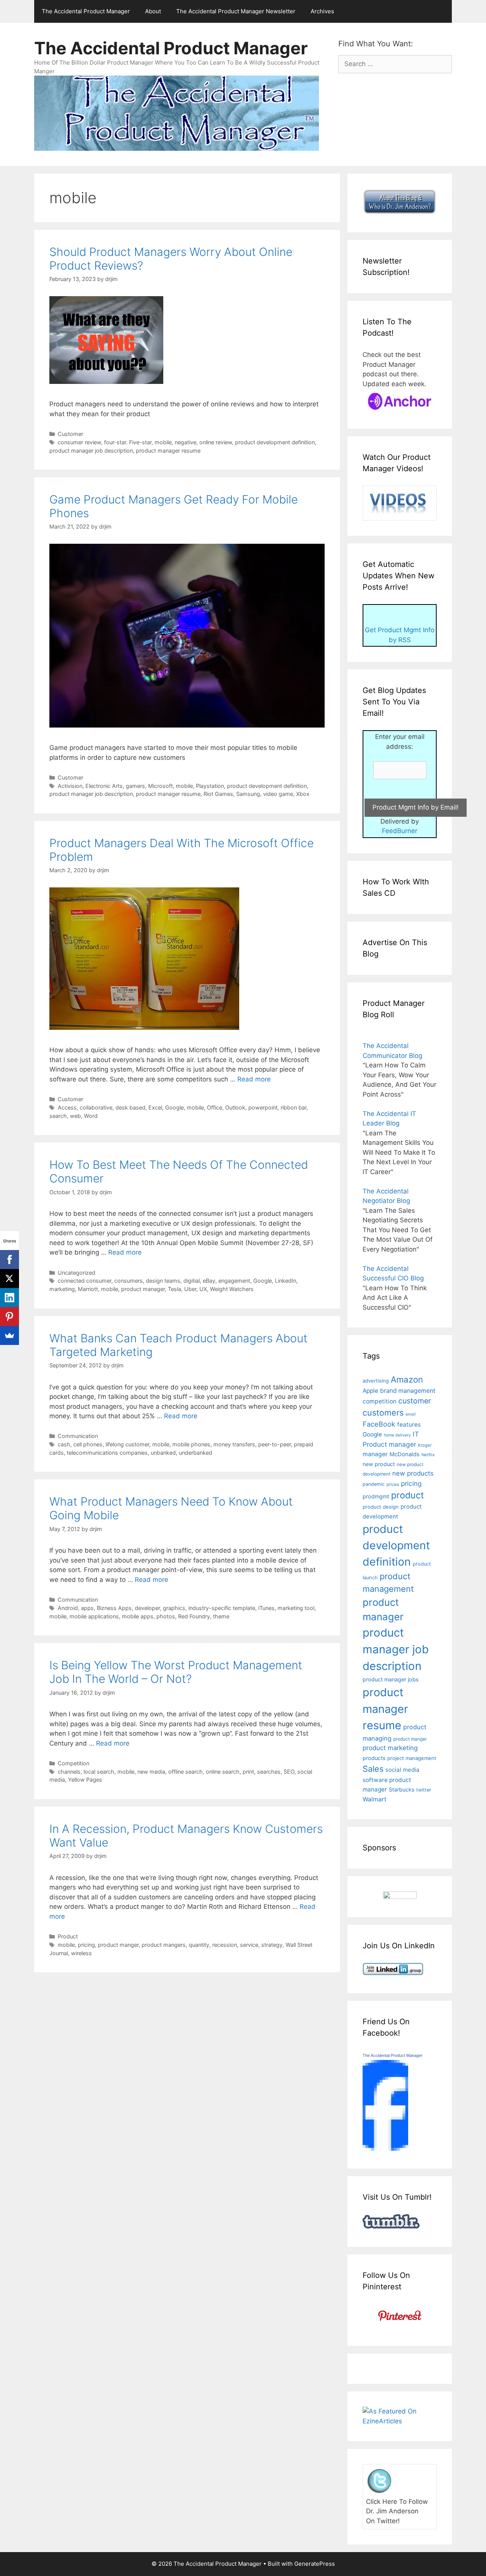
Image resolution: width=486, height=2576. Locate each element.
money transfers (234, 1444)
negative (185, 442)
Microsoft (160, 786)
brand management (408, 1391)
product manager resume (168, 451)
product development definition (275, 442)
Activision (70, 786)
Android (68, 1608)
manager (375, 1454)
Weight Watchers (232, 1289)
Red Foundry (194, 1616)
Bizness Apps (114, 1608)
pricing (86, 1945)
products (374, 1758)
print (248, 1772)
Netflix (428, 1455)
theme (221, 1616)
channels (69, 1772)
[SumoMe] (9, 1335)
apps (87, 1608)
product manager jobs (391, 1679)
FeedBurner (400, 831)
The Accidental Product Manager (86, 11)
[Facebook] (9, 1260)
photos (166, 1616)
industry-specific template (222, 1608)
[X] (9, 1279)
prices (393, 1484)
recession (225, 1945)
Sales (373, 1769)
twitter (424, 1790)
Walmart (375, 1799)
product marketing (390, 1748)
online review (216, 442)
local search (99, 1772)
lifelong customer (127, 1444)
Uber (190, 1289)
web (75, 1116)
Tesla (174, 1289)
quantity (199, 1945)
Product (68, 1936)
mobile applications (94, 1616)
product (407, 1495)
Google (174, 1107)
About (153, 11)
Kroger (425, 1445)
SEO (289, 1772)
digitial (192, 1281)
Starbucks (402, 1789)
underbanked (196, 1453)
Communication (78, 1436)
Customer (70, 434)
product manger (118, 1945)
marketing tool (296, 1608)
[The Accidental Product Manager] (385, 2148)
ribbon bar (293, 1107)
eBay (209, 1281)
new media (151, 1772)
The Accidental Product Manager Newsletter (236, 11)
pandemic (374, 1484)
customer (415, 1401)
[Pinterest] (9, 1316)
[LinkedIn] (9, 1297)
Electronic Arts (104, 786)
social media (402, 1770)
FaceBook (379, 1424)
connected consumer (84, 1281)
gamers (135, 786)
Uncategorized (77, 1273)
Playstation (210, 786)
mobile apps (138, 1616)
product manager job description (91, 451)
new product (379, 1464)
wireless (81, 1953)
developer (147, 1608)
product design (381, 1507)
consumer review (79, 442)
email (411, 1414)
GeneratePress (315, 2564)
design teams (163, 1281)
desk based (130, 1107)
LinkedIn (286, 1281)
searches (269, 1772)
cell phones (88, 1444)
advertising (376, 1381)
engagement (234, 1281)
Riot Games (218, 794)
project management (412, 1758)
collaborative (96, 1107)
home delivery (397, 1435)
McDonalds (405, 1454)
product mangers (164, 1945)
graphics (174, 1608)
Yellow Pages (85, 1780)
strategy (272, 1945)
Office (215, 1107)
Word (91, 1116)
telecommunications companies (107, 1453)
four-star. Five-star (128, 442)
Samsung (248, 794)
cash (64, 1444)
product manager (143, 1289)
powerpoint (263, 1107)
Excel (155, 1107)
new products (413, 1473)
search (58, 1116)
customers (383, 1413)
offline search (185, 1772)
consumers (129, 1281)
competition (379, 1401)
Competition (73, 1763)
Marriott (88, 1289)
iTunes (266, 1608)
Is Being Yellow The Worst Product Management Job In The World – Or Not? (176, 1672)
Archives (322, 11)
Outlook (235, 1107)
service (249, 1945)
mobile (163, 442)
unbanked (163, 1453)
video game (278, 794)
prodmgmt (376, 1496)
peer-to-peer (275, 1444)
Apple (370, 1391)
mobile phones (191, 1444)
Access (67, 1107)
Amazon (407, 1379)
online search (223, 1772)
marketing (62, 1289)
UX (203, 1289)
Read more (254, 1079)
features (409, 1425)
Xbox (303, 794)
